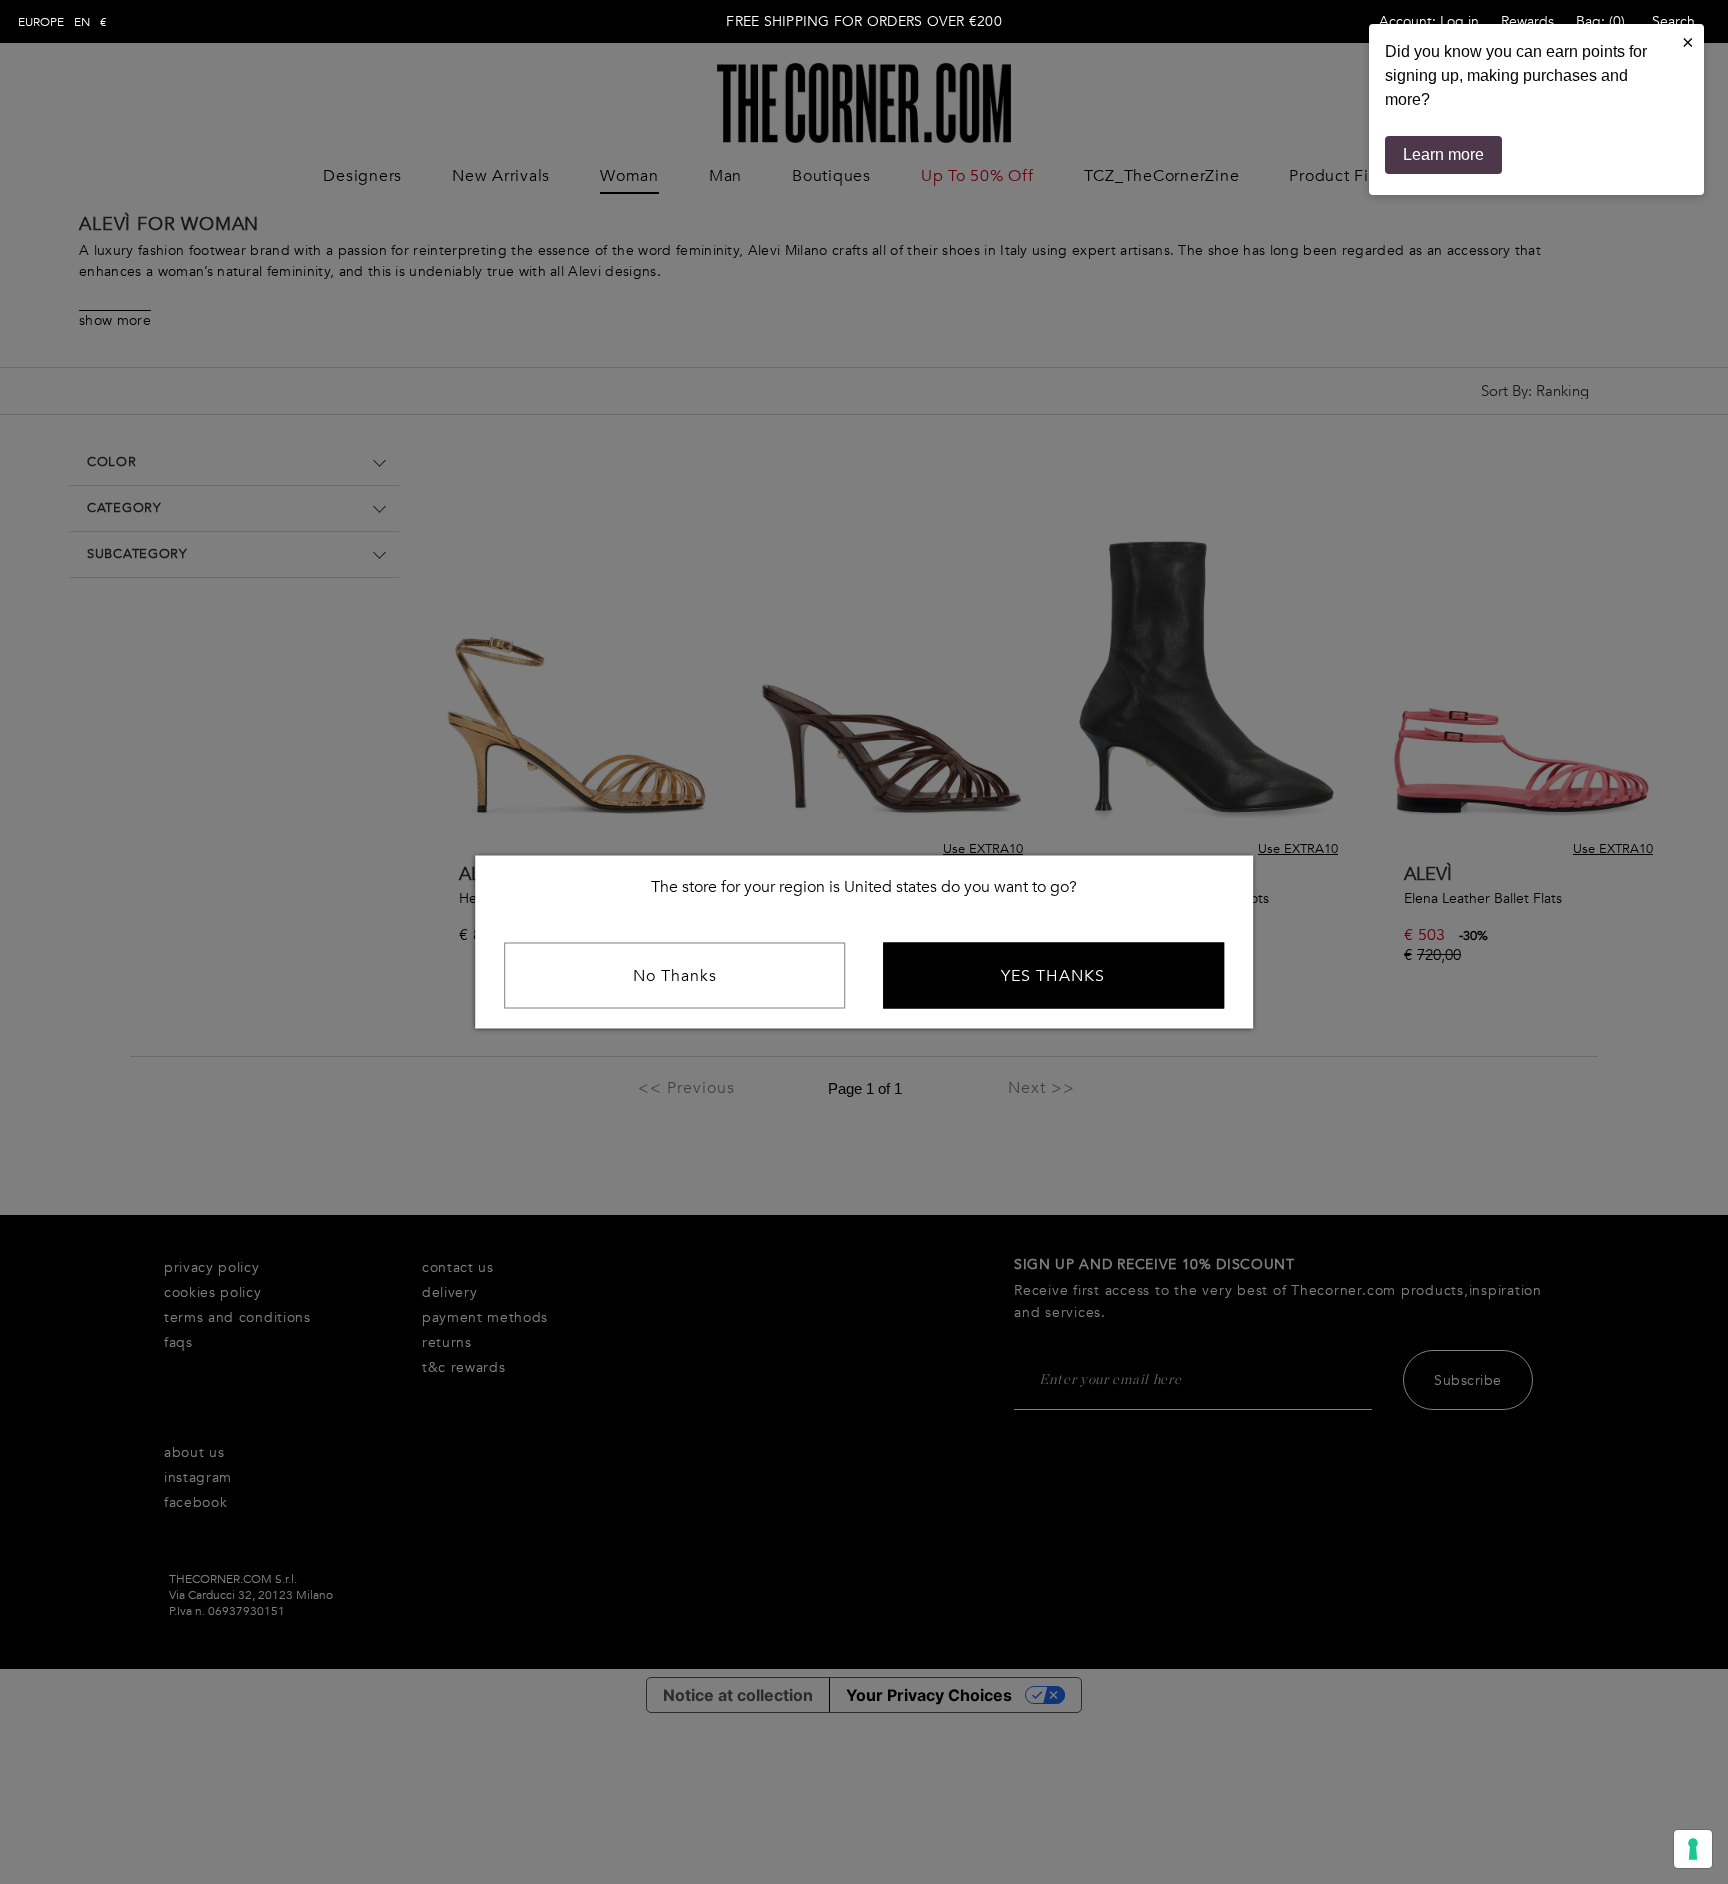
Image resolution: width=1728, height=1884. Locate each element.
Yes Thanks (1053, 976)
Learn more (1443, 154)
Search (1673, 21)
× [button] (1688, 42)
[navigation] (62, 22)
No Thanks (675, 976)
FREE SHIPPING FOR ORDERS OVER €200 (864, 21)
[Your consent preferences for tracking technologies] (1693, 1849)
